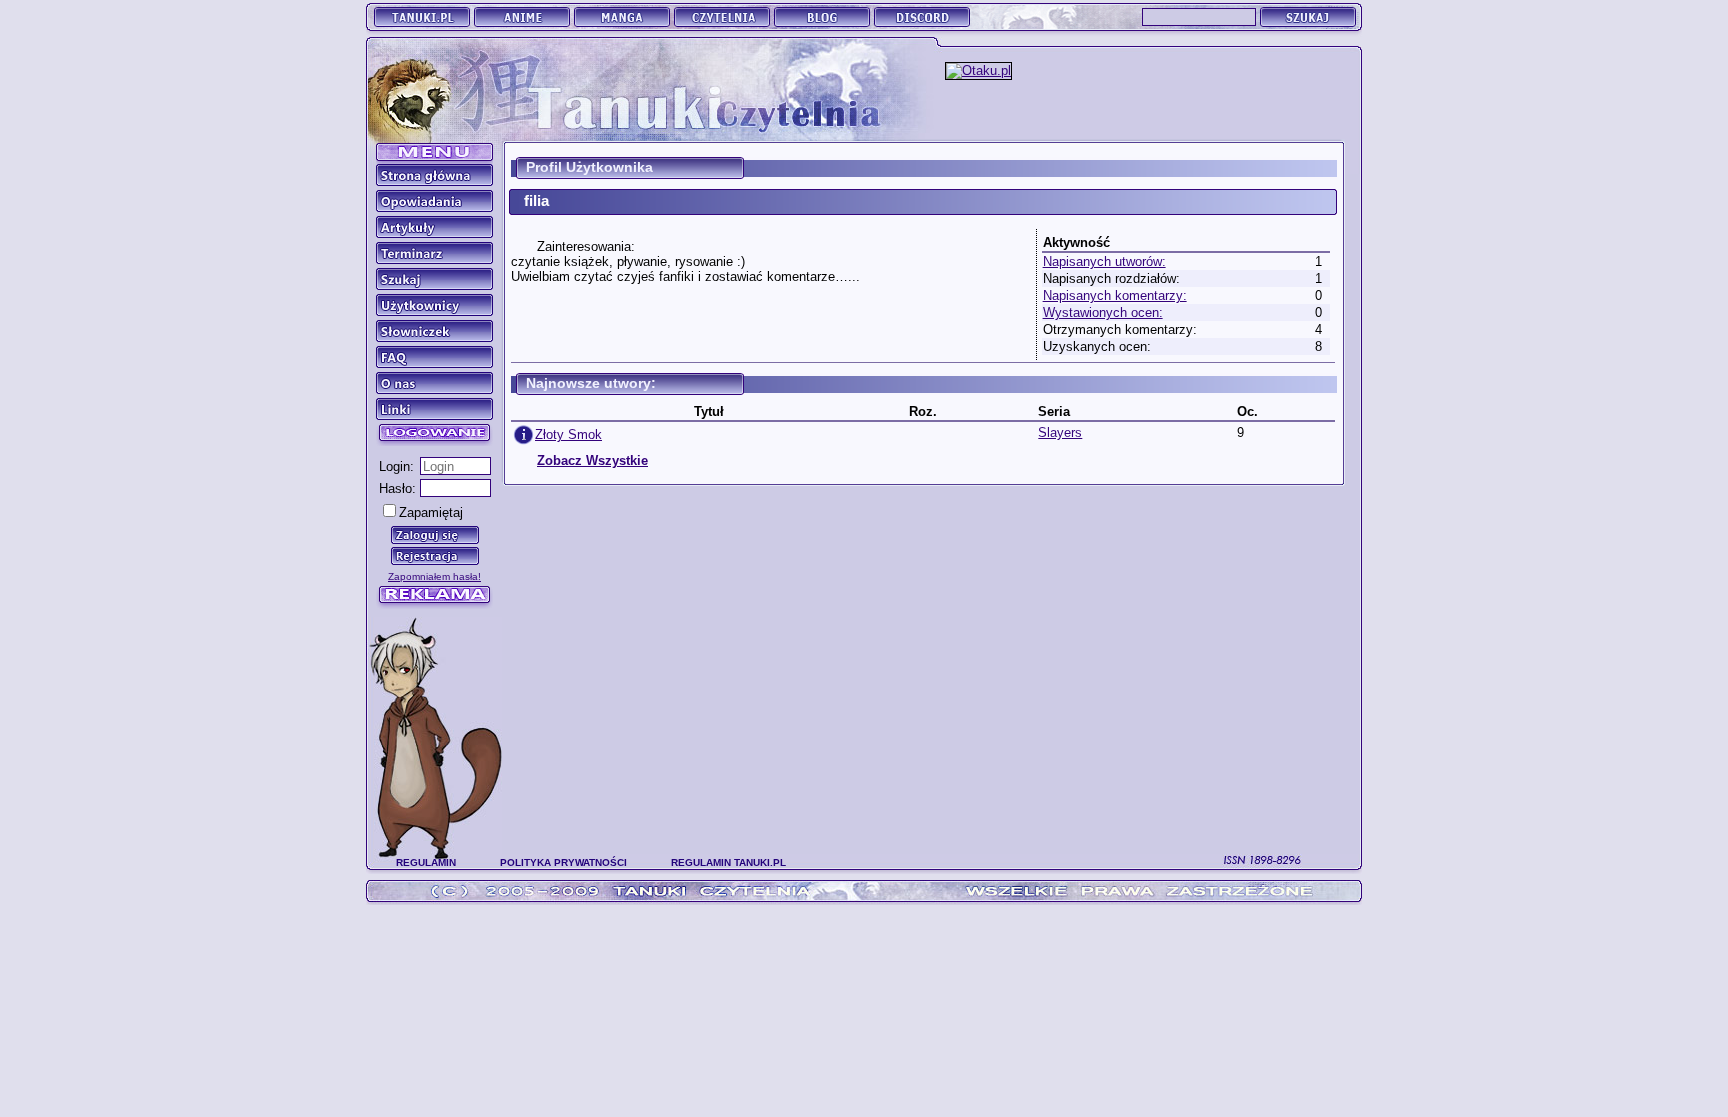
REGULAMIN (426, 862)
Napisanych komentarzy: (1115, 295)
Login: (396, 466)
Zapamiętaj (431, 512)
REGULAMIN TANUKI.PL (728, 862)
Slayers (1060, 432)
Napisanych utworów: (1104, 261)
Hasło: (397, 488)
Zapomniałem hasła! (434, 576)
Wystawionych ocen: (1103, 312)
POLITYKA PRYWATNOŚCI (563, 862)
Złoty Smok (568, 434)
